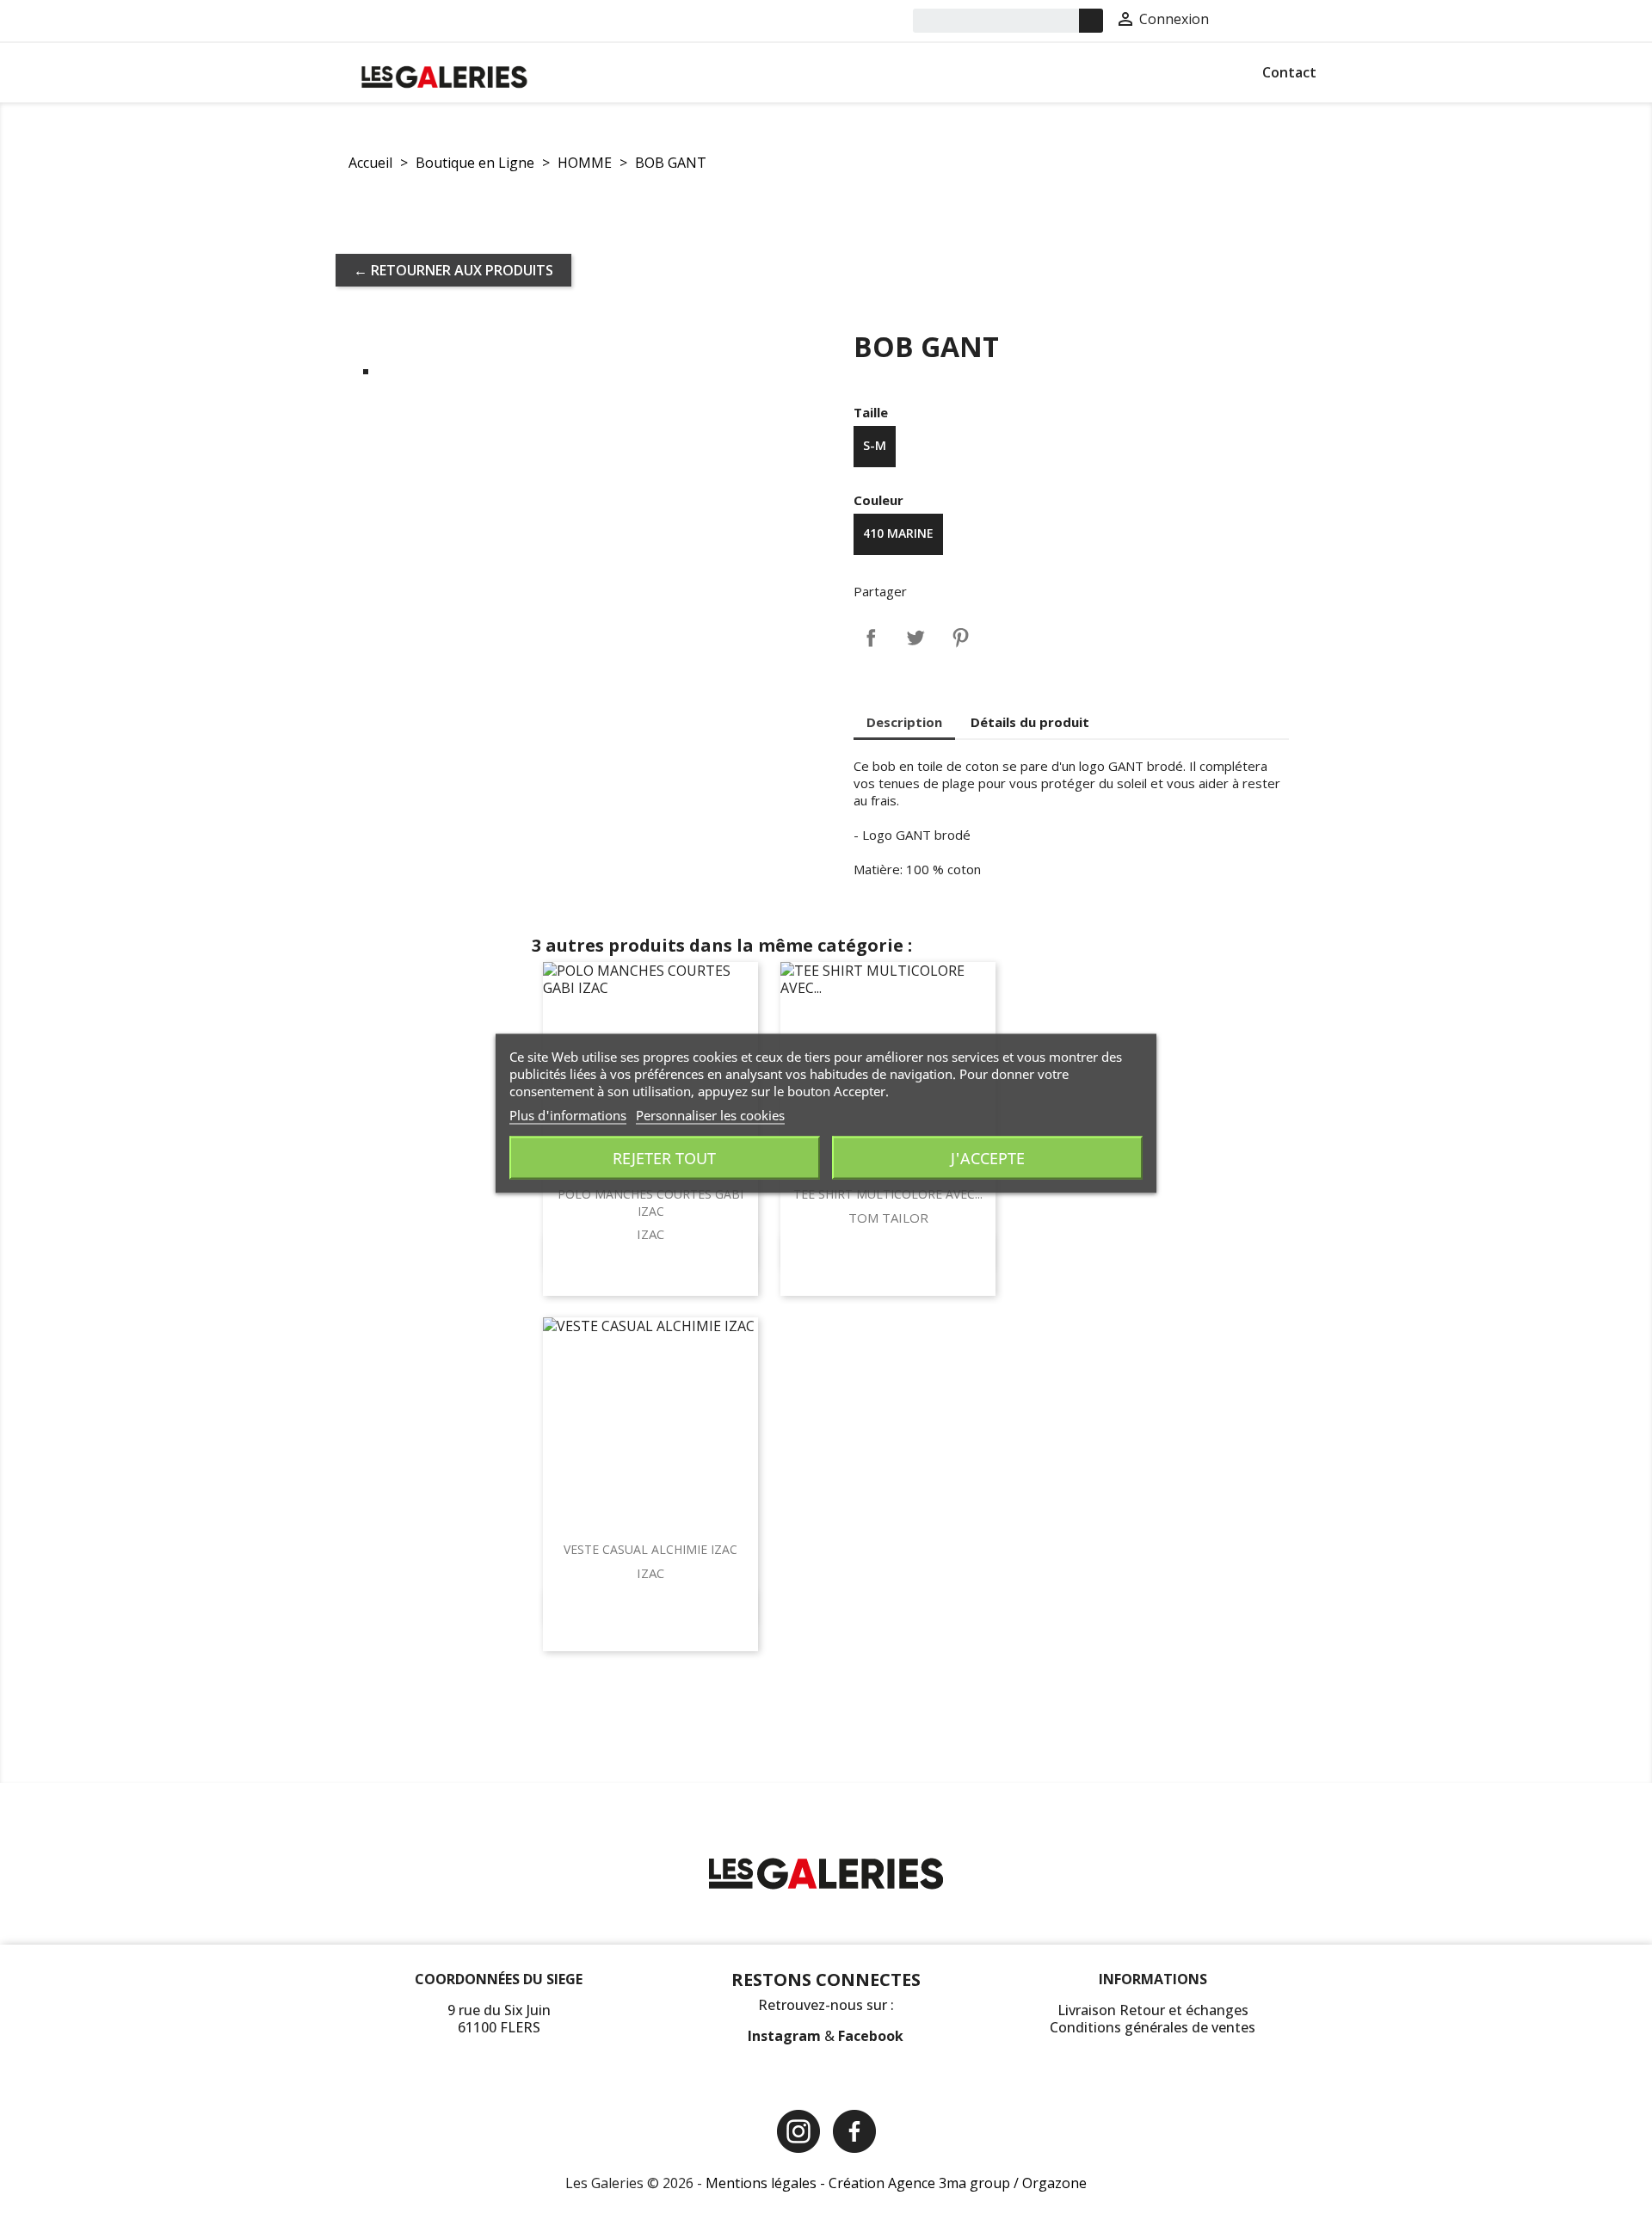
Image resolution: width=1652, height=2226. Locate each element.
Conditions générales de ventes (1153, 2027)
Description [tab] (904, 722)
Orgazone (1054, 2183)
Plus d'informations (568, 1114)
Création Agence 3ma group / (925, 2183)
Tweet (915, 638)
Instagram (786, 2036)
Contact (1289, 72)
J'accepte (988, 1157)
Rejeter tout (664, 1157)
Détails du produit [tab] (1030, 722)
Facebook (871, 2036)
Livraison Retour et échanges (1153, 2010)
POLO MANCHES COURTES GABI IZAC (650, 1202)
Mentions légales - (767, 2183)
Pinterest (960, 638)
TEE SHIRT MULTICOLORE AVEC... (888, 1194)
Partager (871, 638)
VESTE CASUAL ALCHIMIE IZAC (650, 1549)
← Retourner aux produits (453, 270)
